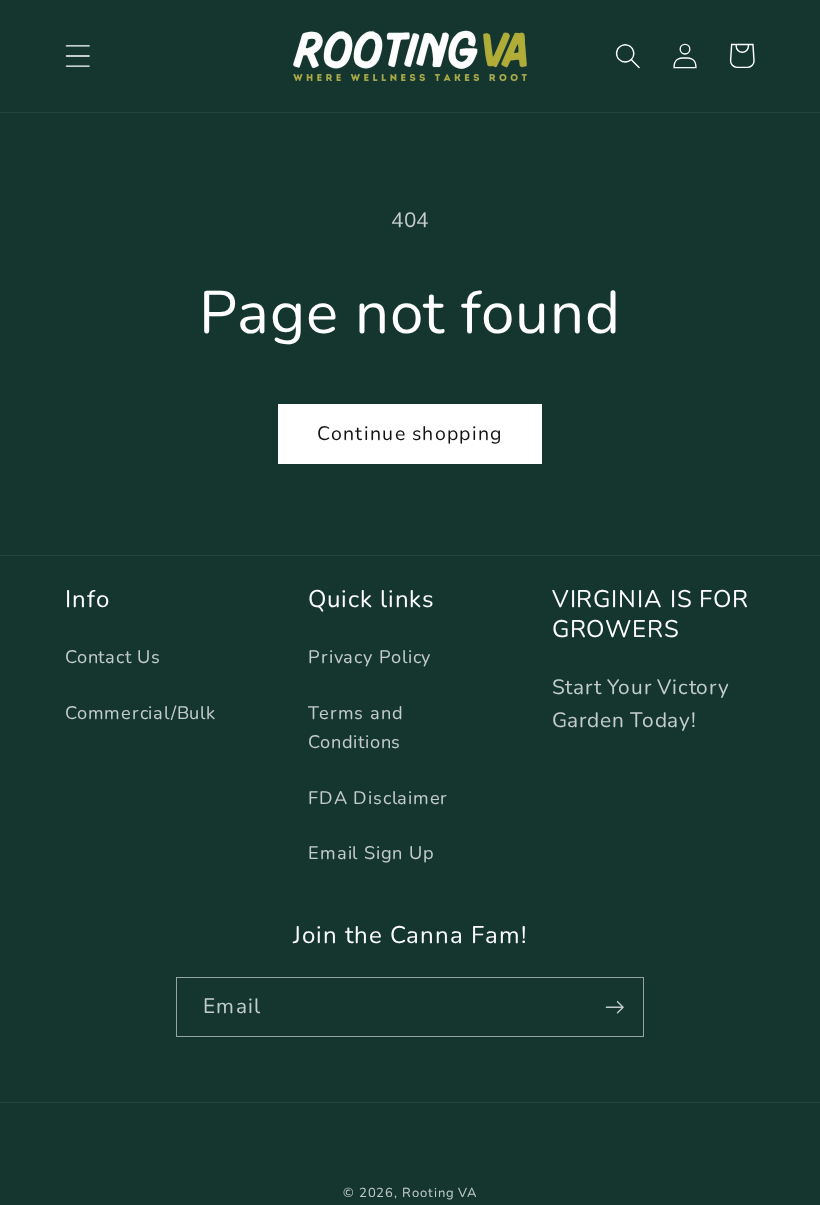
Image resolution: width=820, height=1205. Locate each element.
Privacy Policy (369, 657)
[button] (77, 55)
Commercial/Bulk (140, 713)
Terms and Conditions (355, 727)
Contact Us (113, 657)
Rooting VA (439, 1193)
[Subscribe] (614, 1007)
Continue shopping (409, 433)
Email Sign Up (371, 853)
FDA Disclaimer (378, 798)
